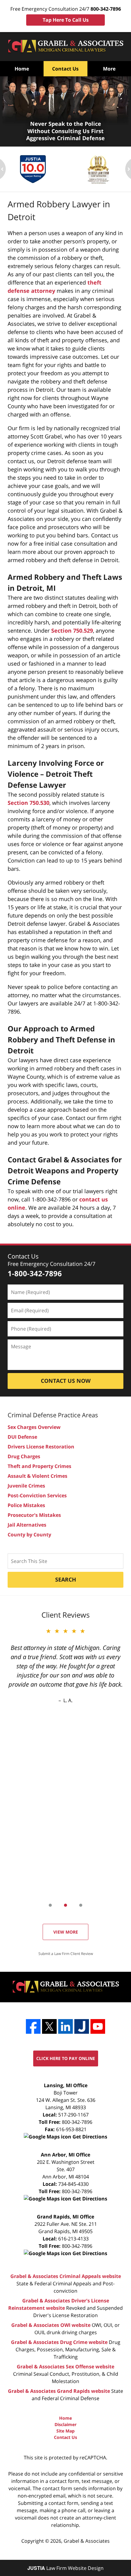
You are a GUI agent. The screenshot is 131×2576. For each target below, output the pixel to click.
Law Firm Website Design (65, 2568)
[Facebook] (33, 2026)
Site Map (65, 2431)
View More (66, 1932)
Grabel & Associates (87, 2541)
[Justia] (82, 2026)
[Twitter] (49, 2026)
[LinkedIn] (65, 2026)
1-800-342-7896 (35, 1273)
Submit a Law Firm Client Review (66, 1954)
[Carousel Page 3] (81, 1905)
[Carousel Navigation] (65, 1905)
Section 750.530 (28, 803)
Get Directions (89, 2137)
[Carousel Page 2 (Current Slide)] (65, 1905)
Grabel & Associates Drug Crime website (59, 2342)
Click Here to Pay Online (66, 2058)
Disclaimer (65, 2424)
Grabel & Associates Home (65, 47)
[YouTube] (98, 2026)
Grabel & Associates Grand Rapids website (59, 2391)
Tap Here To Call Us (66, 20)
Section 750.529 (72, 630)
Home (22, 69)
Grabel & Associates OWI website (51, 2325)
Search (66, 1579)
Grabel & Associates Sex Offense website (65, 2367)
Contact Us (65, 69)
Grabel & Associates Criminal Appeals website (66, 2276)
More (109, 69)
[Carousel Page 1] (50, 1905)
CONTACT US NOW (66, 1381)
